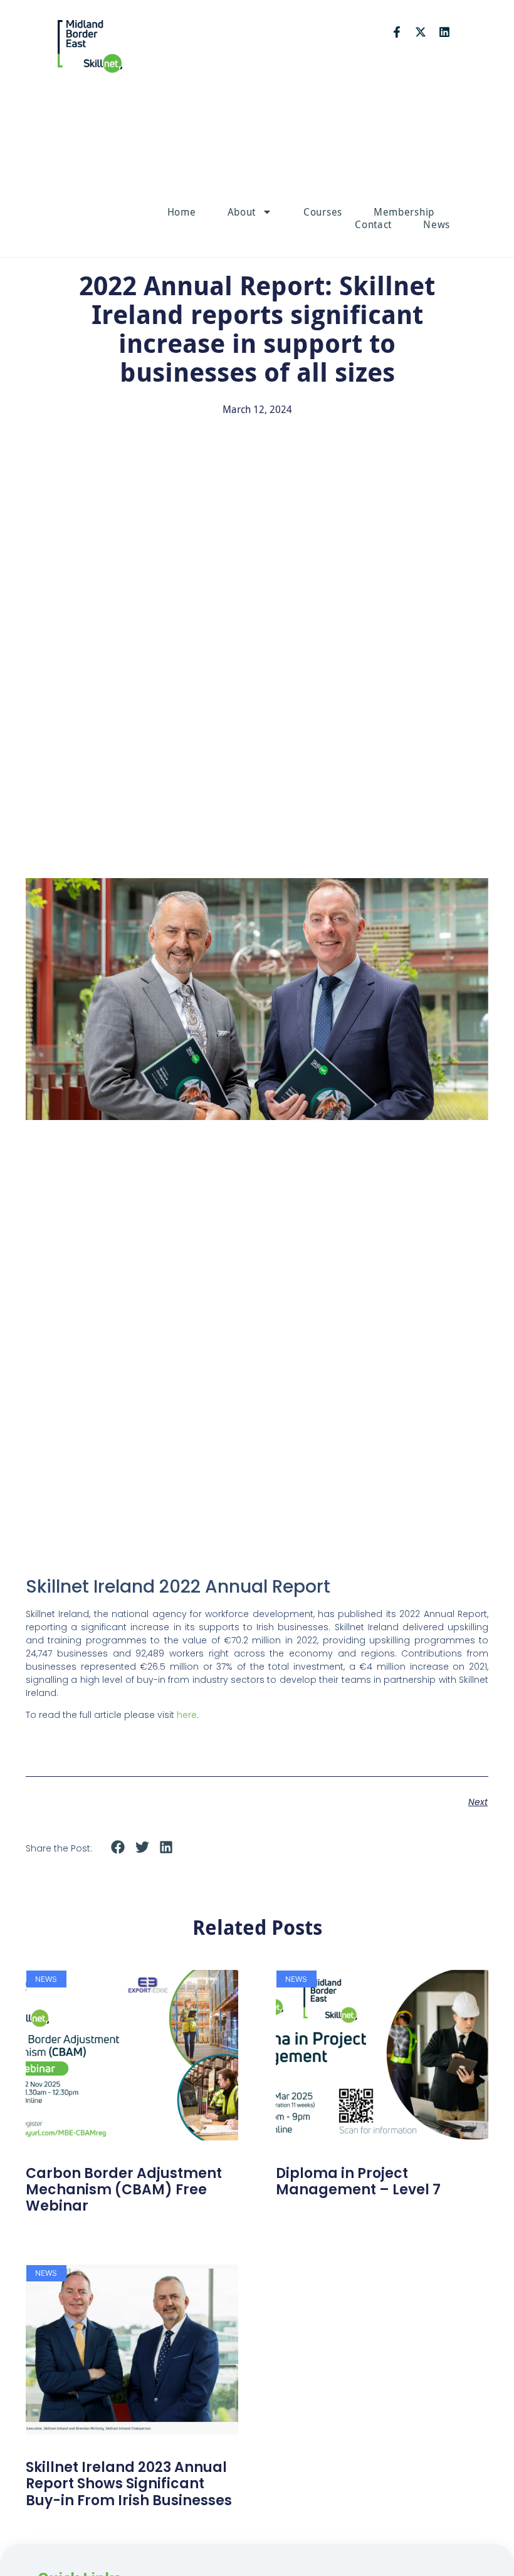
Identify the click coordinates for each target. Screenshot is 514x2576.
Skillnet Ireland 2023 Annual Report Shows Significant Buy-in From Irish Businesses (129, 2484)
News (437, 224)
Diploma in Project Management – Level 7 (358, 2181)
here (187, 1715)
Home (182, 212)
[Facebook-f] (397, 32)
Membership (404, 212)
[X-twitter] (421, 32)
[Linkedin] (444, 32)
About (242, 212)
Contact (373, 224)
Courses (323, 212)
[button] (118, 1847)
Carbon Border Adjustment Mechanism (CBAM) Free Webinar (124, 2190)
